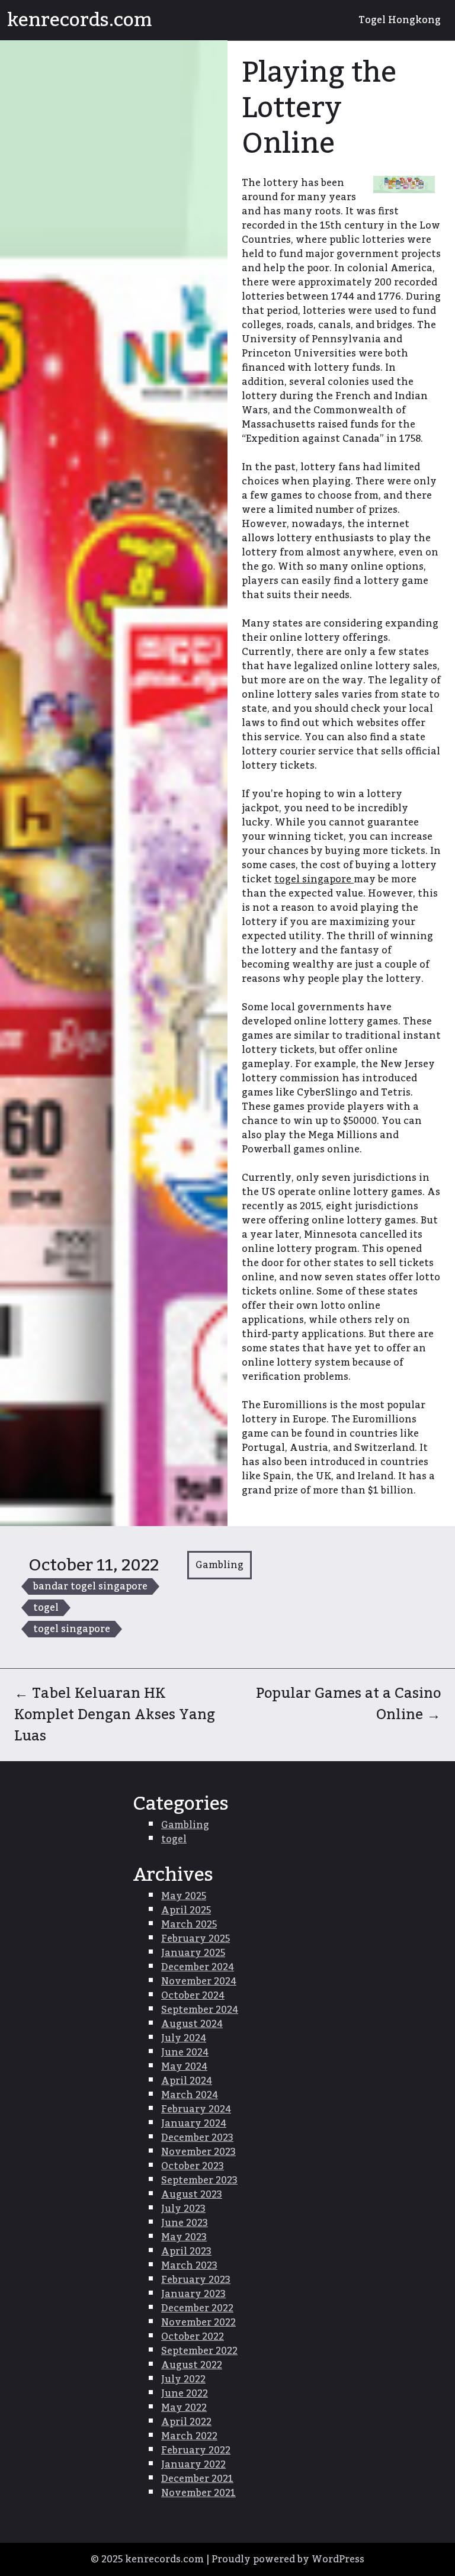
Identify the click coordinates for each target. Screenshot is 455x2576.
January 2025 (193, 1953)
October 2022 (193, 2337)
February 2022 (196, 2450)
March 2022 (189, 2436)
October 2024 (193, 1996)
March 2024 (190, 2095)
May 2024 (184, 2067)
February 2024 (196, 2109)
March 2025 (189, 1925)
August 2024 (192, 2024)
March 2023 (189, 2266)
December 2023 (197, 2138)
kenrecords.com (80, 20)
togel (46, 1608)
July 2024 (184, 2038)
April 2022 (186, 2422)
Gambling (220, 1565)
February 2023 (196, 2280)
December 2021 (197, 2479)
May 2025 (184, 1896)
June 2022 (185, 2394)
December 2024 (198, 1967)
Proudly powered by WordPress (288, 2559)
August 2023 (192, 2195)
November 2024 (199, 1981)
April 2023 (186, 2251)
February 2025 (196, 1939)
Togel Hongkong (400, 20)
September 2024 (200, 2010)
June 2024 (185, 2053)
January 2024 (194, 2124)
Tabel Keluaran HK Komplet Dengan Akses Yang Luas (115, 1715)
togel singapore (72, 1629)
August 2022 (192, 2365)
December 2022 (197, 2308)
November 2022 (198, 2323)
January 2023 (193, 2294)
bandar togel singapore (90, 1586)
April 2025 (186, 1910)
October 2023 (193, 2166)
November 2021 (198, 2493)
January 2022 (193, 2465)
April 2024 (187, 2081)
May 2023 (184, 2237)
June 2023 (185, 2223)
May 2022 (184, 2408)
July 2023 (183, 2209)
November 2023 (198, 2152)
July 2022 (183, 2379)
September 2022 (199, 2351)
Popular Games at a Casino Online (348, 1704)
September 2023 (199, 2180)
